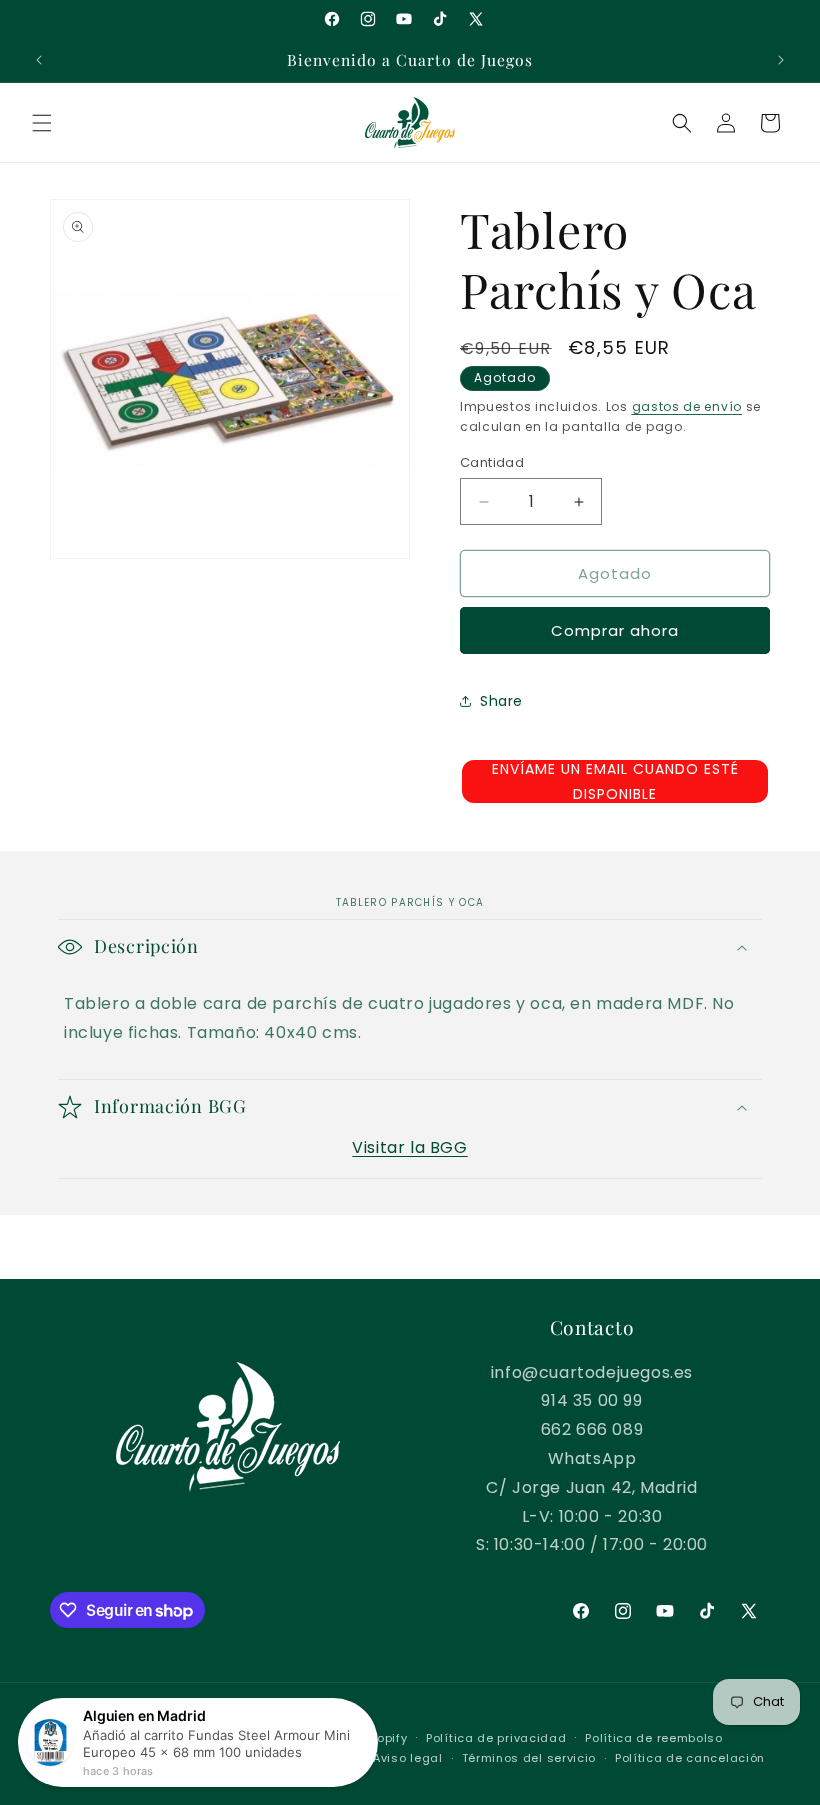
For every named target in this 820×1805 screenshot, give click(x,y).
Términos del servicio (529, 1758)
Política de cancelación (690, 1758)
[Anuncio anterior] (39, 60)
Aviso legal (408, 1758)
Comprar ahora (615, 630)
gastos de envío (687, 406)
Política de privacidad (496, 1738)
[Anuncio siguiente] (781, 60)
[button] (42, 123)
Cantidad (492, 462)
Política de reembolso (654, 1738)
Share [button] (501, 701)
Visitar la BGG (409, 1147)
